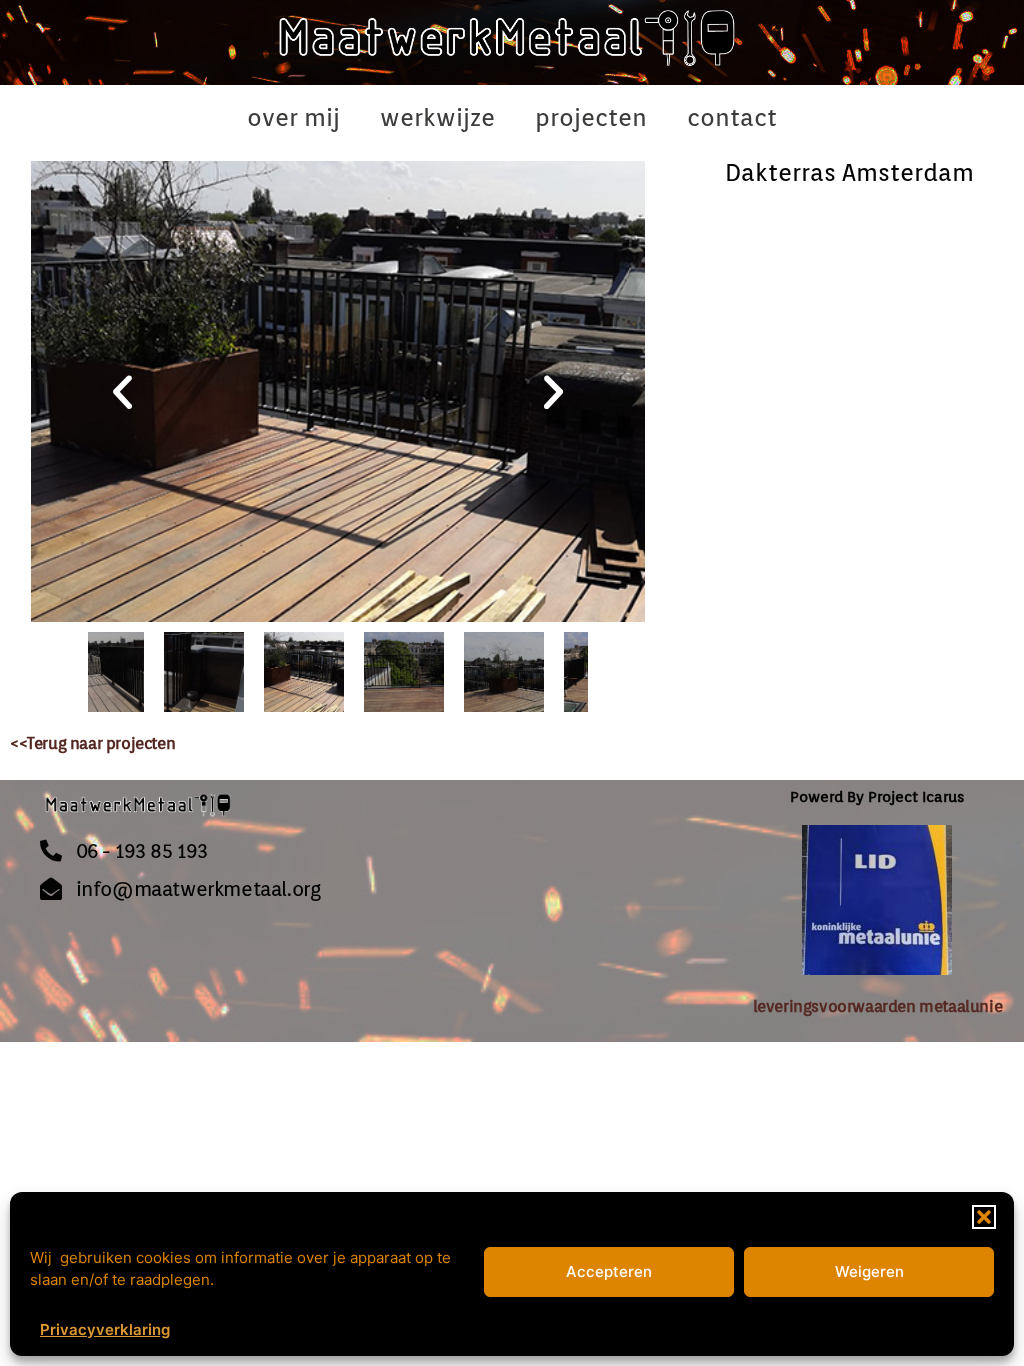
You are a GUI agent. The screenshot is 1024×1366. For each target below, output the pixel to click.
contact (732, 117)
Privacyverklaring (105, 1329)
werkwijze (437, 117)
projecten (591, 117)
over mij (293, 117)
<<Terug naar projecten (92, 743)
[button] (984, 1217)
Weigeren (869, 1271)
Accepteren (609, 1271)
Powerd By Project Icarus (877, 797)
